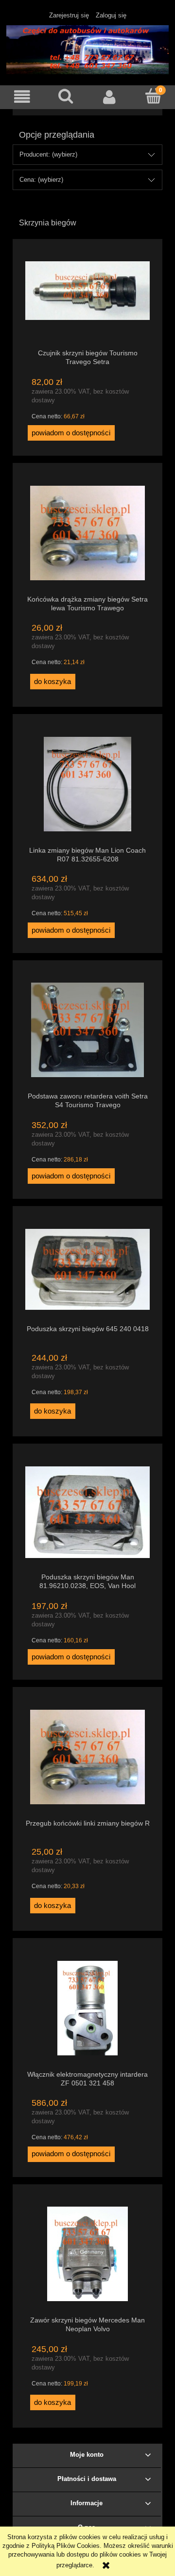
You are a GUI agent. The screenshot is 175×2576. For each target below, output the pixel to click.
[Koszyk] (153, 96)
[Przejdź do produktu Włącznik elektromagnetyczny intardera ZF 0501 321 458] (87, 2008)
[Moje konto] (109, 97)
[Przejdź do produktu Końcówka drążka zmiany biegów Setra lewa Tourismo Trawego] (87, 533)
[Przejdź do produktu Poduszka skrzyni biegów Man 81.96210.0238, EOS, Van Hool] (87, 1512)
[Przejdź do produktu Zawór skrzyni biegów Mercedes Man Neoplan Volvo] (87, 2254)
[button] (22, 97)
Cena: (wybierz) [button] (41, 180)
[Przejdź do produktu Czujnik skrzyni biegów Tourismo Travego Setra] (87, 298)
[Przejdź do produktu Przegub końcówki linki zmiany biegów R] (87, 1757)
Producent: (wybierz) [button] (48, 154)
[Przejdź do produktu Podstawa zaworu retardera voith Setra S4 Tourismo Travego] (87, 1030)
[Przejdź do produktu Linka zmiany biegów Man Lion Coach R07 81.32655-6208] (87, 784)
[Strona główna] (87, 48)
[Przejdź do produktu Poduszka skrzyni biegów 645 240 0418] (87, 1269)
